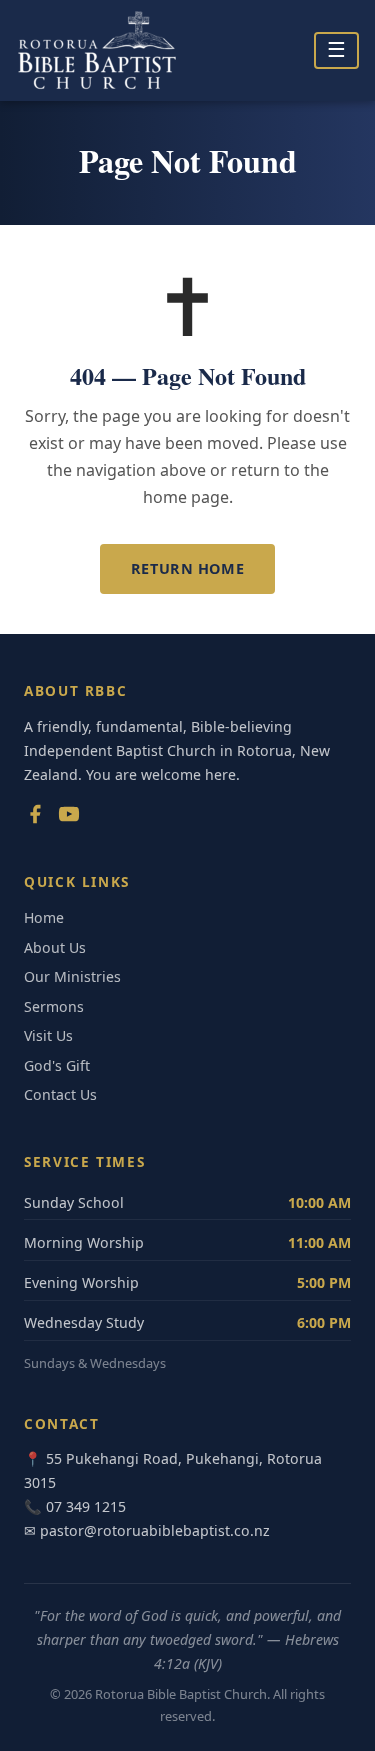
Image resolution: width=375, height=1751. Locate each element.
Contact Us (60, 1094)
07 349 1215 (86, 1506)
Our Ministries (72, 976)
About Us (55, 947)
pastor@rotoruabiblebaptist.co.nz (155, 1530)
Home (44, 917)
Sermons (54, 1006)
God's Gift (57, 1065)
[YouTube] (69, 818)
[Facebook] (35, 818)
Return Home (187, 568)
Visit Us (48, 1035)
